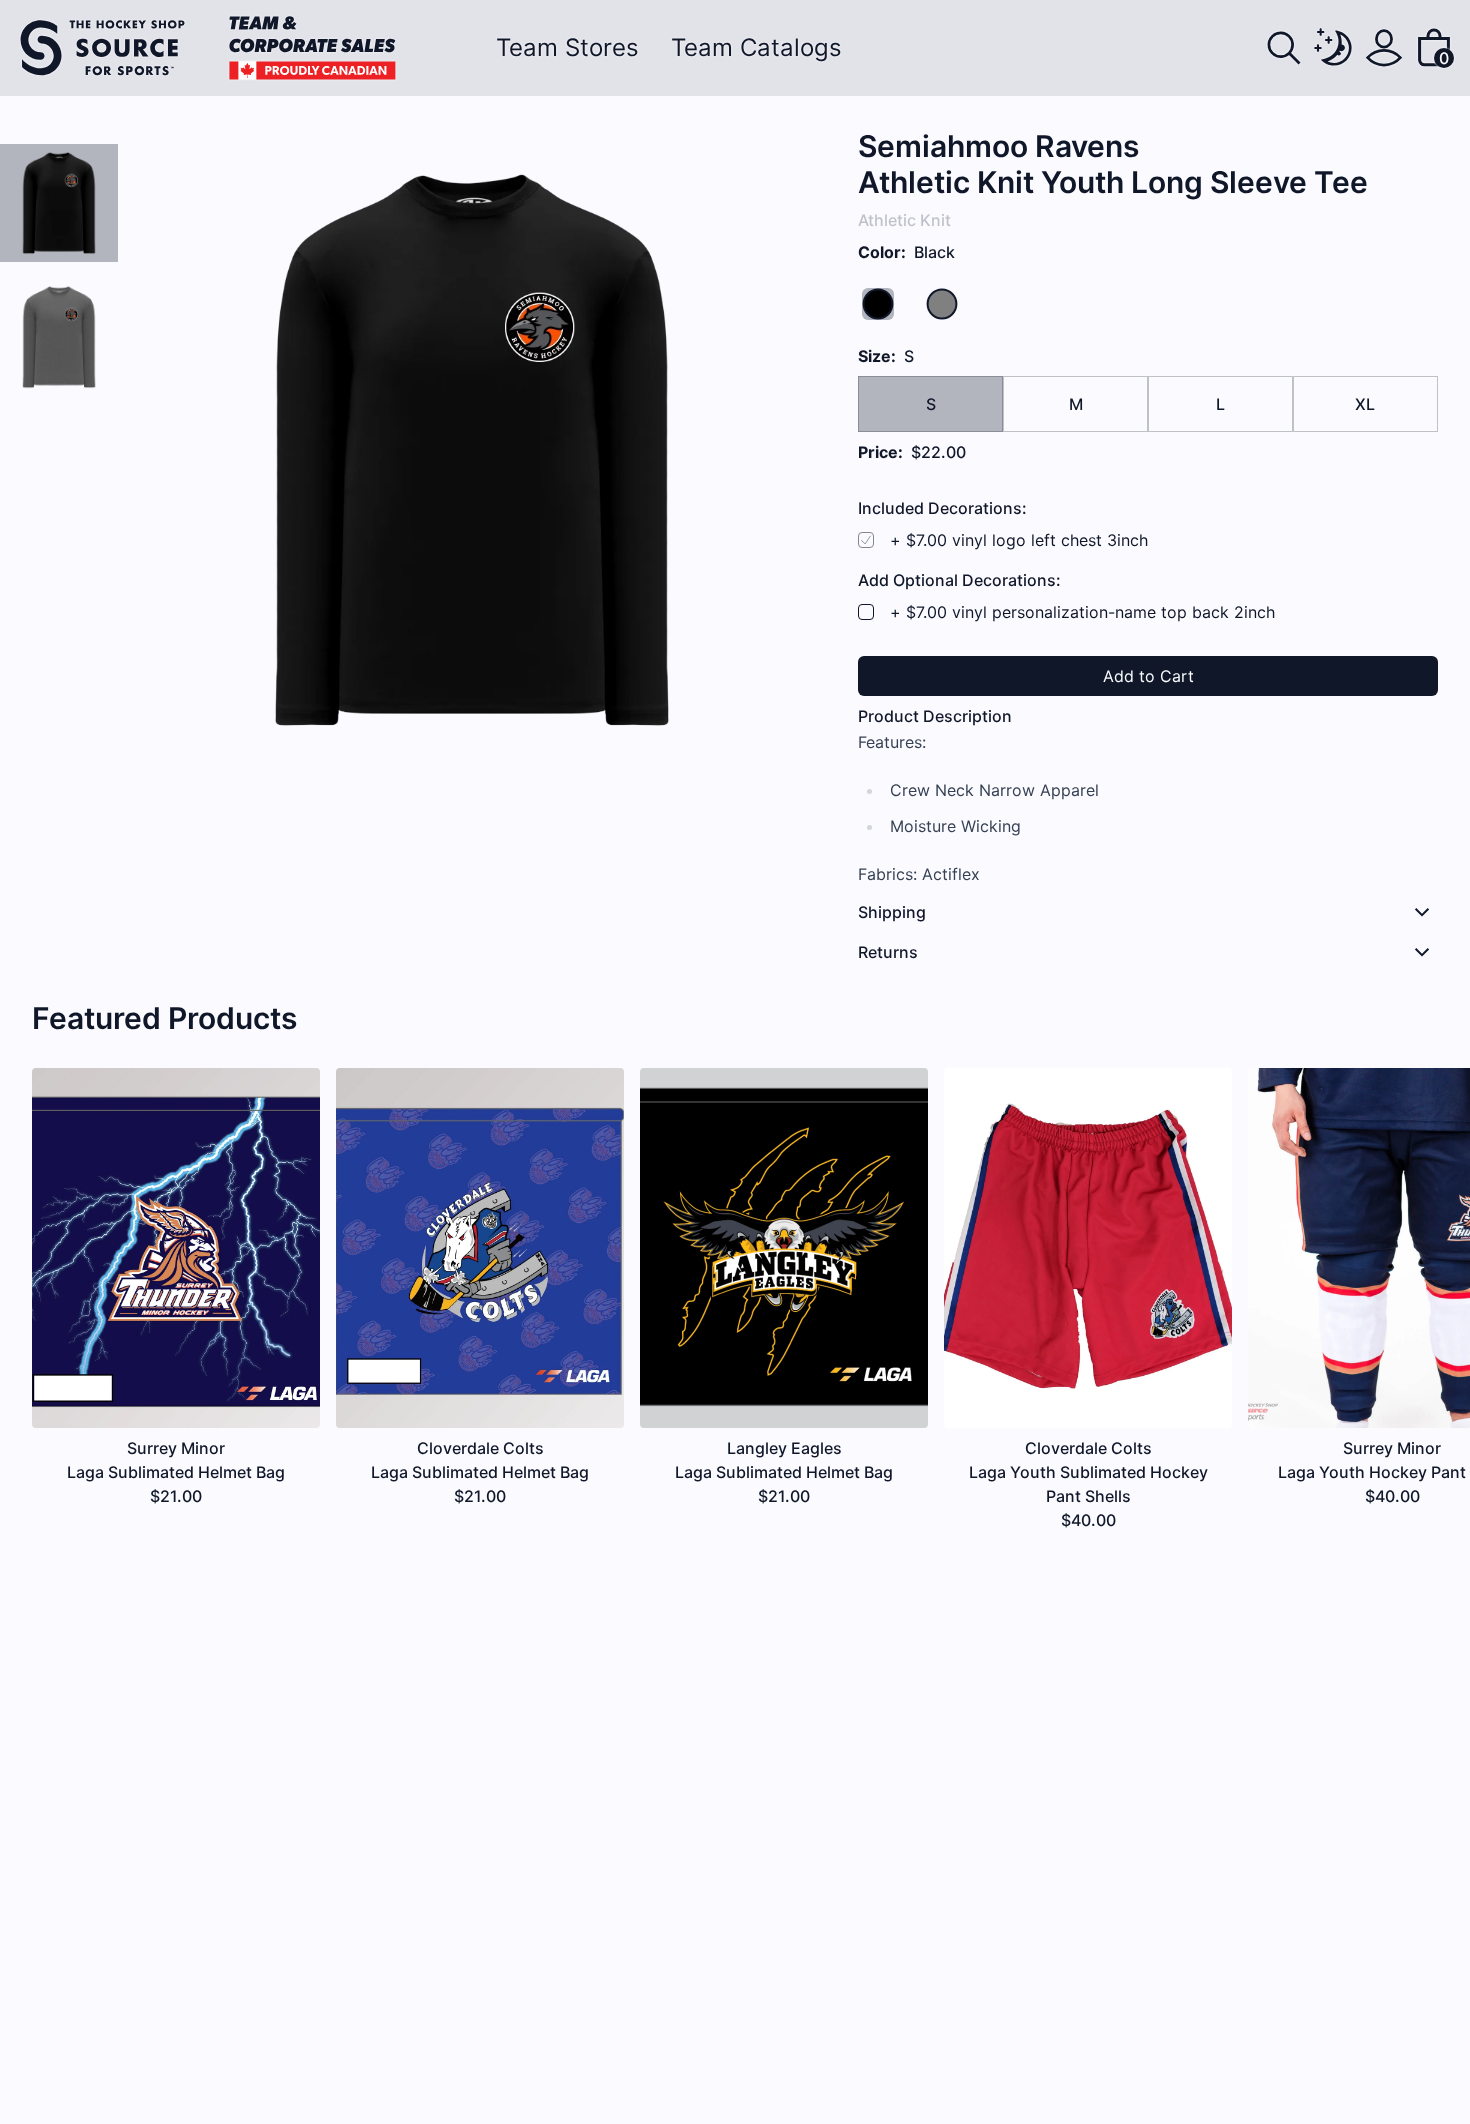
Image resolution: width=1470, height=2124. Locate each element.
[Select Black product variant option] (59, 203)
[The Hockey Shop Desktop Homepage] (208, 48)
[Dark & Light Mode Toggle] (1334, 48)
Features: (892, 742)
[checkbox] (866, 612)
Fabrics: (887, 874)
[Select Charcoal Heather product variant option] (59, 337)
